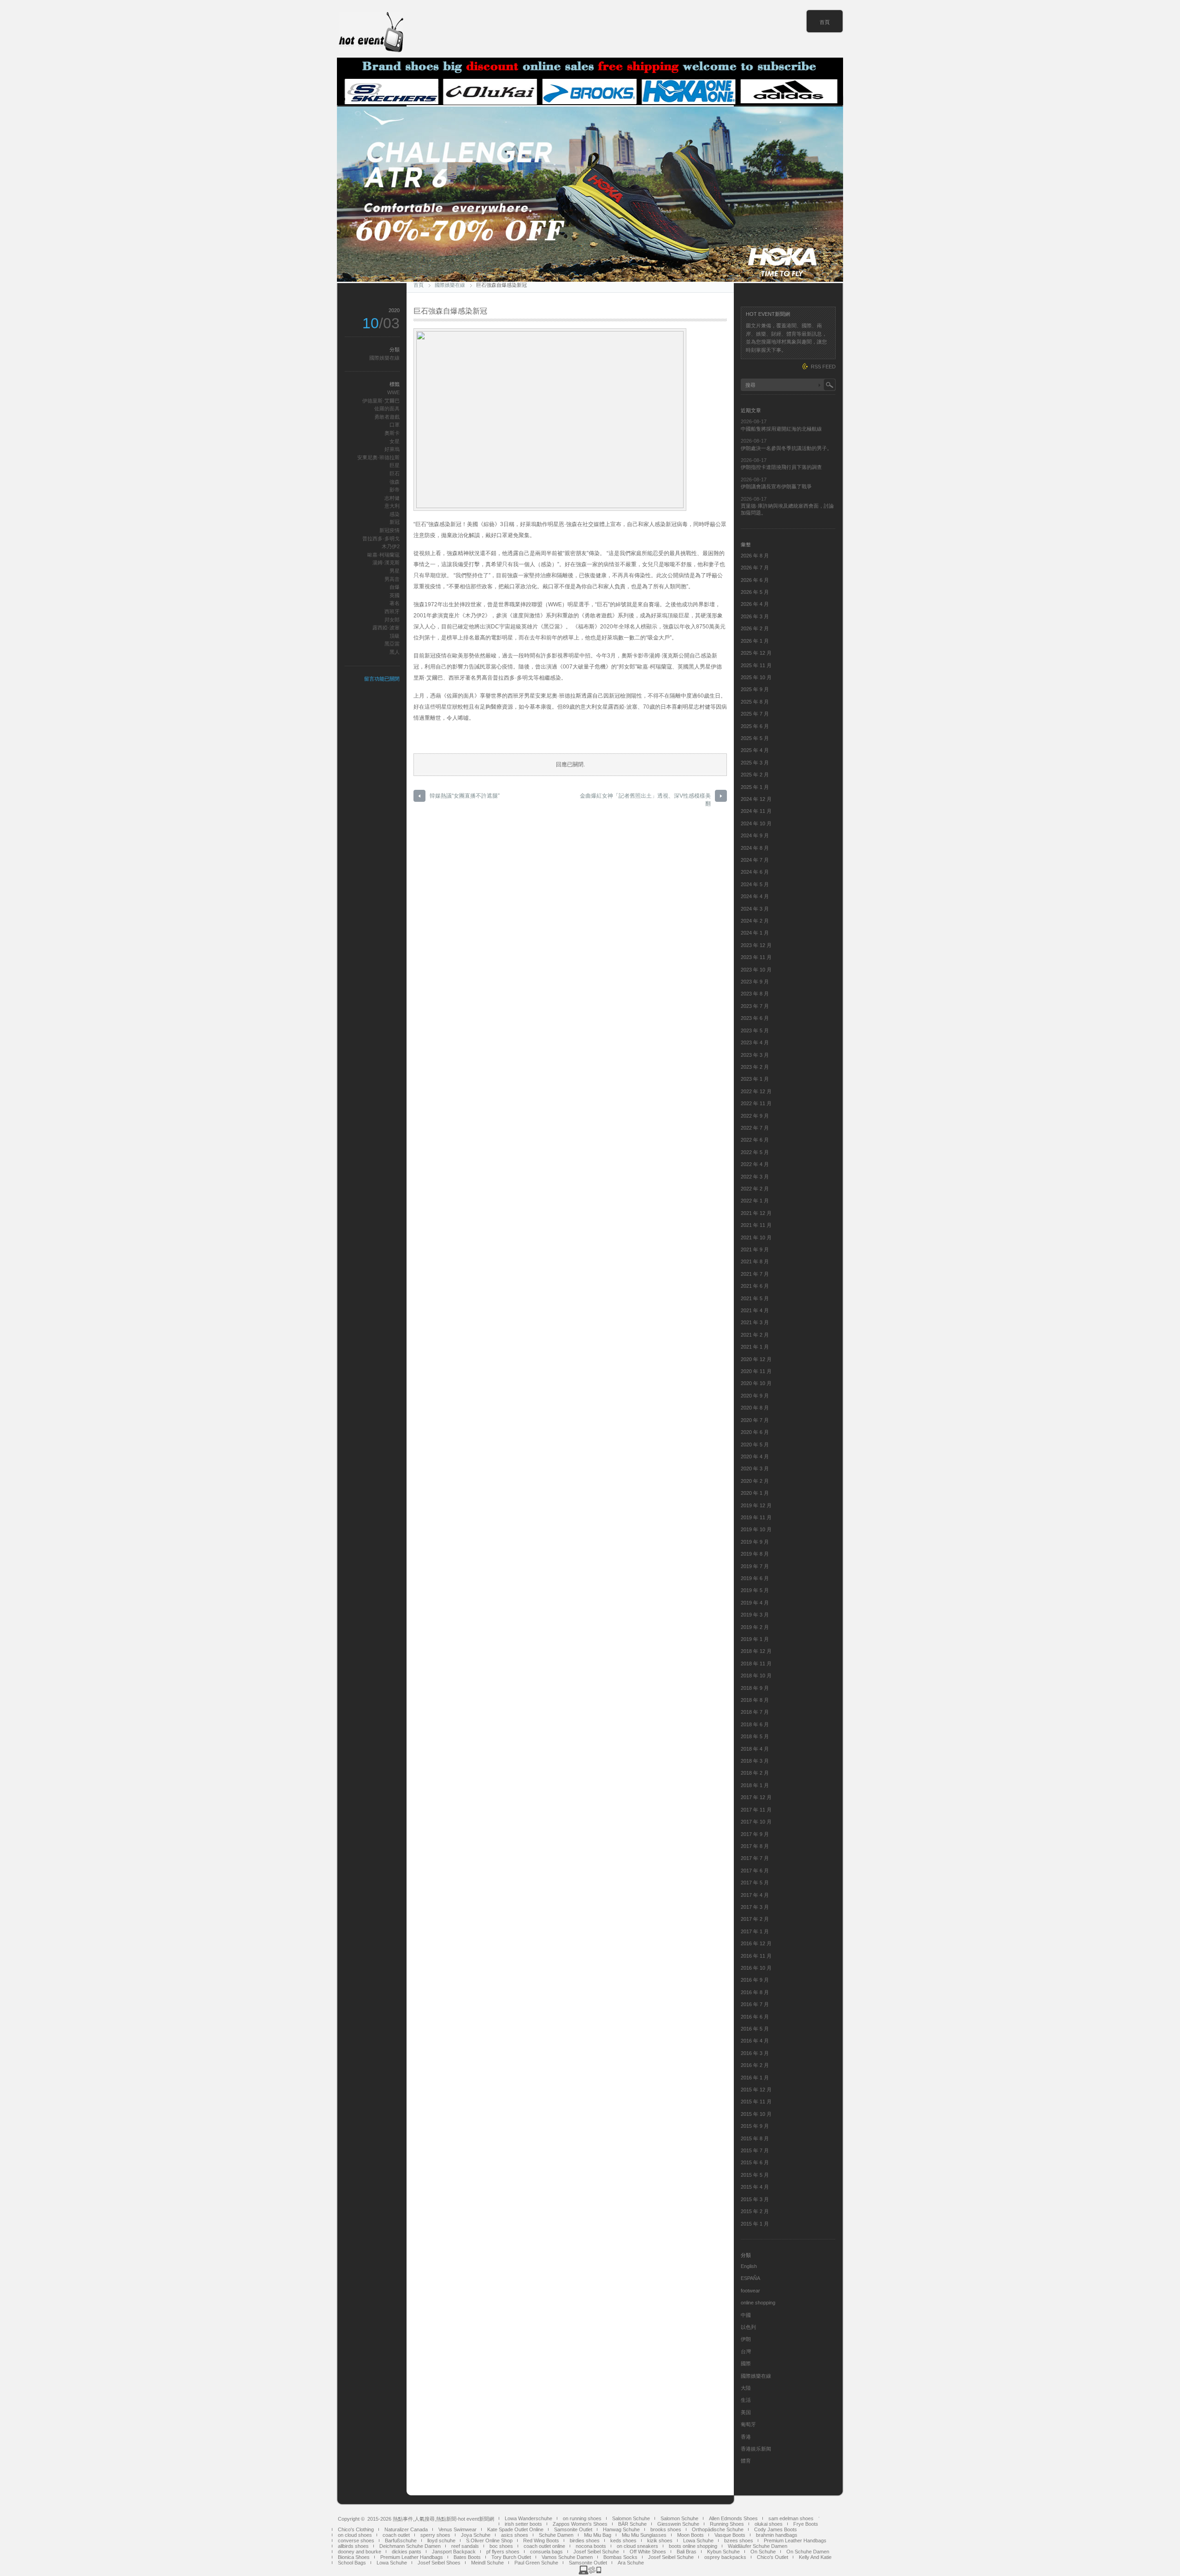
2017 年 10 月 (756, 1822)
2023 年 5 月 (755, 1030)
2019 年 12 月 (756, 1505)
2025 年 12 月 (756, 653)
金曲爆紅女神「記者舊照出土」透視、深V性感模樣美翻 (645, 800)
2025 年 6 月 (755, 726)
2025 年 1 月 (755, 787)
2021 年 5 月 (755, 1298)
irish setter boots (523, 2524)
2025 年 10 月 (756, 677)
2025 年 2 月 (755, 775)
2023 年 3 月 (755, 1055)
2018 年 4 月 (755, 1749)
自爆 (395, 587)
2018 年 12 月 (756, 1651)
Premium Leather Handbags (795, 2540)
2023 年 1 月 (755, 1079)
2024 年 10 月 (756, 823)
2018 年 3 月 (755, 1761)
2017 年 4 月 (755, 1895)
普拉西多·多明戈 (381, 539)
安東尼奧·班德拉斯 (378, 457)
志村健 (392, 498)
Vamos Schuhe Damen (567, 2557)
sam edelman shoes (791, 2518)
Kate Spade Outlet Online (515, 2529)
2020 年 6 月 (755, 1432)
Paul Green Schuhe (536, 2563)
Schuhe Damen (556, 2535)
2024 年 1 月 (755, 933)
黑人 (395, 652)
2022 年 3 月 (755, 1177)
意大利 (392, 506)
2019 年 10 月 (756, 1529)
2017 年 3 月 (755, 1907)
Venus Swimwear (457, 2529)
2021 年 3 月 (755, 1322)
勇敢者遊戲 (387, 417)
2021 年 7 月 (755, 1274)
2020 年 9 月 (755, 1396)
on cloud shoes (355, 2535)
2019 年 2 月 (755, 1627)
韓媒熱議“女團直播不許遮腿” (465, 796)
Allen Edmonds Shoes (733, 2518)
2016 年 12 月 (756, 1943)
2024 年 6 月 (755, 872)
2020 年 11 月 (756, 1371)
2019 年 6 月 (755, 1578)
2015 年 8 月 (755, 2138)
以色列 (748, 2327)
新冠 (395, 522)
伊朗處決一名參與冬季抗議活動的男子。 (786, 448)
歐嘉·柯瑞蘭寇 (383, 555)
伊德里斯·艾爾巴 (381, 401)
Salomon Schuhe (631, 2518)
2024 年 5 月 (755, 884)
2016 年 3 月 (755, 2053)
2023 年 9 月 (755, 982)
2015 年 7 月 (755, 2150)
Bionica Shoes (354, 2557)
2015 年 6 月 (755, 2162)
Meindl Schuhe (487, 2563)
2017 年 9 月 (755, 1834)
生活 (746, 2400)
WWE (393, 392)
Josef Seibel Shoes (439, 2563)
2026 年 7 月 (755, 568)
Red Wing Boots (541, 2540)
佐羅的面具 (387, 409)
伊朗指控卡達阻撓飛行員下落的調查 (781, 467)
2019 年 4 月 (755, 1603)
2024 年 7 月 (755, 860)
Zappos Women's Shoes (580, 2524)
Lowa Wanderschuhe (528, 2518)
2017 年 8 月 (755, 1846)
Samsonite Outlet (573, 2529)
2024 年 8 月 (755, 848)
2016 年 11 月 (756, 1956)
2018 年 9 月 (755, 1688)
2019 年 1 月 (755, 1639)
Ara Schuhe (631, 2563)
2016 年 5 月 (755, 2029)
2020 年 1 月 (755, 1493)
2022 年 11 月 (756, 1103)
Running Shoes (727, 2524)
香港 (746, 2437)
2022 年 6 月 (755, 1140)
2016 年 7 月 (755, 2004)
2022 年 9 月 (755, 1116)
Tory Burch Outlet (511, 2557)
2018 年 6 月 (755, 1724)
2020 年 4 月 (755, 1457)
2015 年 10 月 (756, 2114)
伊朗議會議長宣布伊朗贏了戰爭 (776, 486)
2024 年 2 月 (755, 921)
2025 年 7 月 (755, 714)
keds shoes (623, 2540)
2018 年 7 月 (755, 1712)
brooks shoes (666, 2529)
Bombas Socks (620, 2557)
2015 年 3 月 (755, 2199)
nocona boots (591, 2546)
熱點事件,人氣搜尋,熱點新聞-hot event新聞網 (443, 2519)
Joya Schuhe (476, 2535)
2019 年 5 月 (755, 1590)
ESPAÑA (750, 2278)
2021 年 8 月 (755, 1261)
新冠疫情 (389, 530)
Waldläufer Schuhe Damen (758, 2546)
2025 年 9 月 (755, 689)
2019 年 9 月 (755, 1542)
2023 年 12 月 (756, 945)
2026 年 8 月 (755, 556)
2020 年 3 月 (755, 1469)
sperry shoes (435, 2535)
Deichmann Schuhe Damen (410, 2546)
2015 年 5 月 (755, 2175)
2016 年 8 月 (755, 1992)
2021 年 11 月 (756, 1225)
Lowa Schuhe (698, 2540)
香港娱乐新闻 (756, 2449)
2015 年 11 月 (756, 2102)
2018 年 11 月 (756, 1664)
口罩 (395, 425)
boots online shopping (693, 2546)
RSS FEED (823, 367)
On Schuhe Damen (808, 2552)
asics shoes (515, 2535)
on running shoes (582, 2518)
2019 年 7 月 (755, 1566)
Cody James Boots (776, 2529)
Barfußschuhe (401, 2540)
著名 (395, 603)
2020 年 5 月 (755, 1445)
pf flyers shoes (503, 2552)
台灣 (746, 2351)
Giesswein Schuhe (678, 2524)
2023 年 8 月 (755, 994)
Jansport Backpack (454, 2552)
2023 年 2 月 (755, 1067)
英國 (395, 595)
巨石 (395, 474)
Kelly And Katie (815, 2557)
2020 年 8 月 (755, 1408)
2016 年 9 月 (755, 1980)
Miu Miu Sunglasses (644, 2535)
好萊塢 (392, 449)
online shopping (758, 2303)
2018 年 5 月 (755, 1736)
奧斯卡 (392, 433)
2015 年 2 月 (755, 2211)
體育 (746, 2461)
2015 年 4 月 (755, 2187)
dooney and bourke (360, 2552)
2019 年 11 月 (756, 1517)
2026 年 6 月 (755, 580)
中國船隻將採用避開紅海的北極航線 (781, 429)
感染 (395, 514)
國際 (746, 2363)
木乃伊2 (391, 546)
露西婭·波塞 (386, 628)
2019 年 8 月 (755, 1554)
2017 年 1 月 (755, 1931)
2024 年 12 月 (756, 799)
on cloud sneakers (637, 2546)
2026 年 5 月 (755, 592)
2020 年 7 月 (755, 1420)
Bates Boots (467, 2557)
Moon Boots (690, 2535)
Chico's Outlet (773, 2557)
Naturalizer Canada (406, 2529)
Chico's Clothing (356, 2529)
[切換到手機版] (590, 2573)
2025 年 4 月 (755, 750)
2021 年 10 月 (756, 1238)
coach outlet (396, 2535)
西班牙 (392, 611)
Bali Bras (687, 2552)
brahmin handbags (777, 2535)
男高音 (392, 579)
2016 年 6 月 (755, 2017)
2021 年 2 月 (755, 1335)
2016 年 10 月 (756, 1968)
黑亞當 (392, 644)
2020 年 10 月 (756, 1383)
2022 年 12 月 (756, 1091)
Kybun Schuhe (723, 2552)
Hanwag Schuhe (621, 2529)
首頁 (825, 22)
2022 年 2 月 (755, 1189)
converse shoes (356, 2540)
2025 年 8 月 (755, 702)
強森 (395, 482)
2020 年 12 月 (756, 1359)
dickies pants (407, 2552)
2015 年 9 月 (755, 2126)
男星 (395, 571)
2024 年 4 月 (755, 896)
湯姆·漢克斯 (386, 563)
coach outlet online (544, 2546)
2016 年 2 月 (755, 2065)
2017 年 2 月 (755, 1919)
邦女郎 (392, 620)
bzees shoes (739, 2540)
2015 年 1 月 (755, 2224)
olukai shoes (769, 2524)
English (749, 2266)
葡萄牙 (748, 2424)
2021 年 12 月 (756, 1213)
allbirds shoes (353, 2546)
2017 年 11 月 (756, 1810)
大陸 (746, 2388)
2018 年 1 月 (755, 1785)
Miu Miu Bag (598, 2535)
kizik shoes (660, 2540)
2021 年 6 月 (755, 1286)
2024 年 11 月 (756, 811)
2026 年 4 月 (755, 604)
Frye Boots (806, 2524)
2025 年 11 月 (756, 665)
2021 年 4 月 (755, 1310)
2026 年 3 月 (755, 616)
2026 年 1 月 (755, 641)
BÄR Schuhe (632, 2524)
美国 (746, 2412)
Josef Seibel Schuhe (596, 2552)
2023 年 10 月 (756, 970)
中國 (746, 2315)
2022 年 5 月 (755, 1152)
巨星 (395, 465)
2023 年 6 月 (755, 1018)
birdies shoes (585, 2540)
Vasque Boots (730, 2535)
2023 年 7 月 (755, 1006)
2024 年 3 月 (755, 909)
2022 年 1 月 (755, 1201)
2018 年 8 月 (755, 1700)
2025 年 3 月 (755, 763)
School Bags (352, 2563)
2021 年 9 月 (755, 1250)
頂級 (395, 636)
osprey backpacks (725, 2557)
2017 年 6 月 (755, 1871)
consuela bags (546, 2552)
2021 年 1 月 (755, 1347)
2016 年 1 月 (755, 2078)
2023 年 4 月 (755, 1042)
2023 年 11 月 (756, 957)
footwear (750, 2291)
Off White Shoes (648, 2552)
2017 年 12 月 (756, 1797)
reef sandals (465, 2546)
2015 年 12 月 (756, 2090)
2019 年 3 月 (755, 1615)
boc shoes (501, 2546)
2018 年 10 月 (756, 1676)
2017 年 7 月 (755, 1858)
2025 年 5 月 (755, 738)
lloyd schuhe (441, 2540)
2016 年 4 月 (755, 2041)
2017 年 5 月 (755, 1883)
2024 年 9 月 (755, 835)
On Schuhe (763, 2552)
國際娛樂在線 (450, 285)
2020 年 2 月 (755, 1481)
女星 (395, 441)
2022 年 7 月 (755, 1128)
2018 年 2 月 (755, 1773)
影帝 (395, 490)
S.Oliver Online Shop (489, 2540)
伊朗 (746, 2339)
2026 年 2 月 (755, 628)
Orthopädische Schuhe (718, 2529)
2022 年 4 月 (755, 1164)
